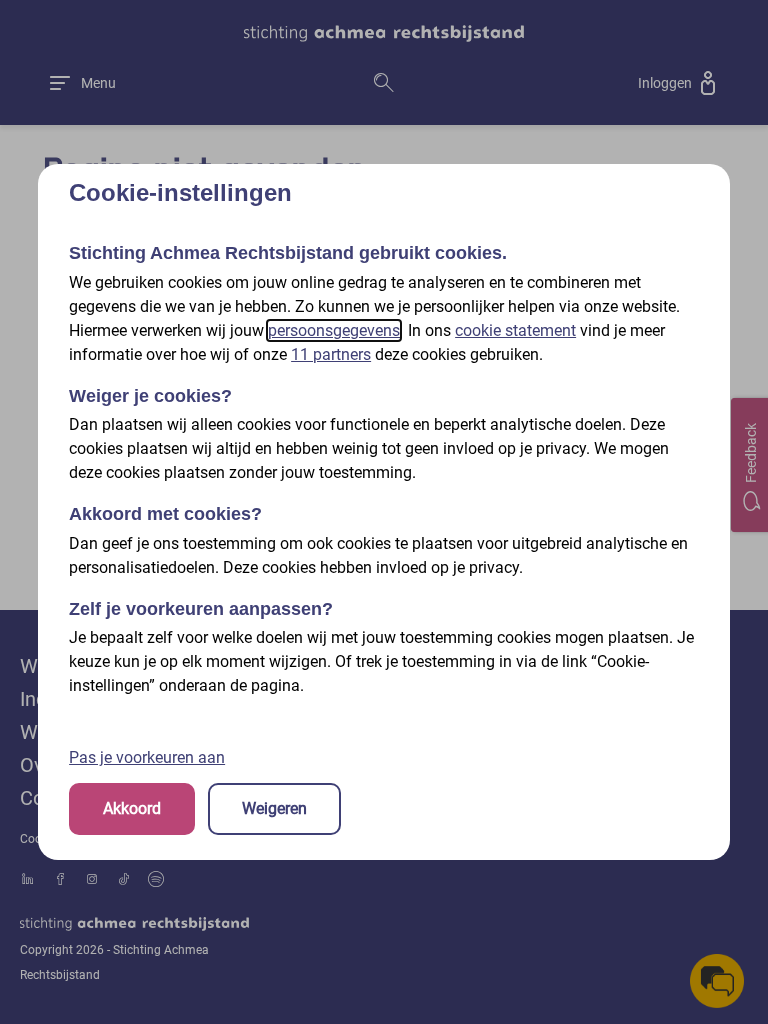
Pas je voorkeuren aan (147, 757)
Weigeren (274, 808)
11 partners (331, 354)
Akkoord (132, 808)
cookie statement (515, 330)
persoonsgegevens (334, 330)
